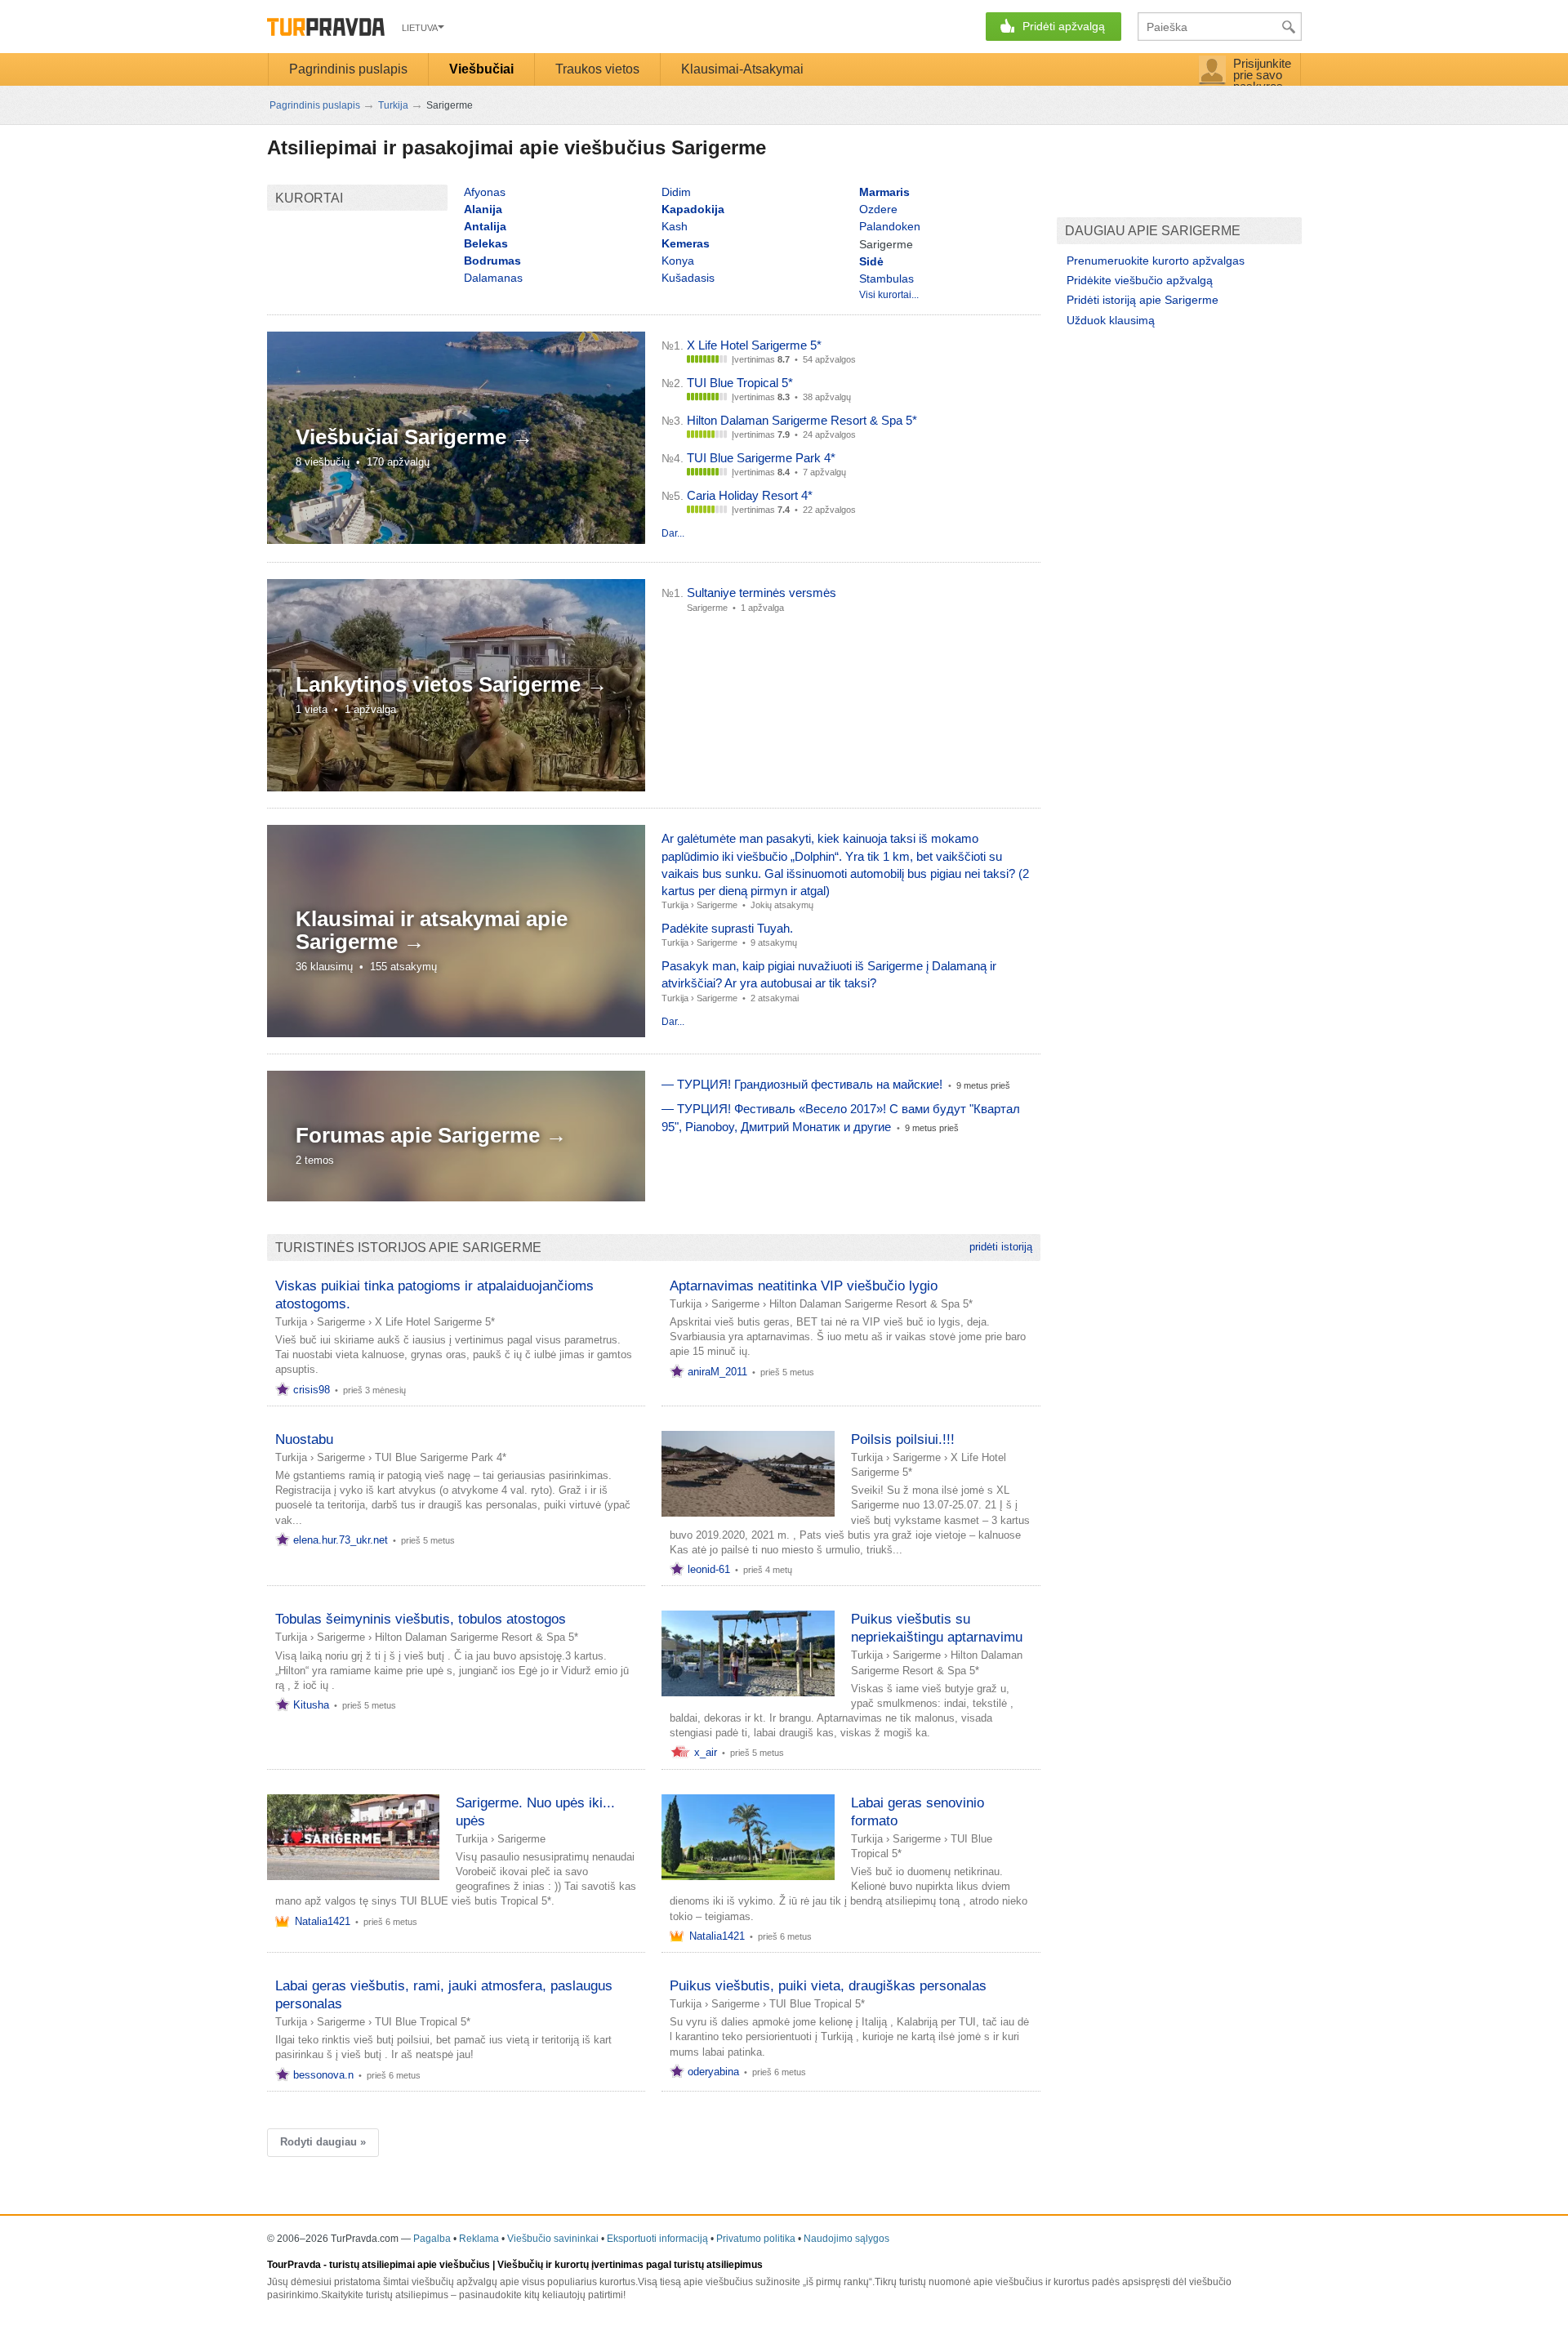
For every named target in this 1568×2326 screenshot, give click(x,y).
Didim (676, 192)
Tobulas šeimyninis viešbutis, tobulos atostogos (421, 1619)
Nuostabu (304, 1439)
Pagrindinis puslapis (348, 69)
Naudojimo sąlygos (846, 2239)
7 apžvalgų (824, 472)
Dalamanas (493, 278)
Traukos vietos (597, 69)
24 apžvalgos (829, 434)
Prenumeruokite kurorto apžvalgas (1156, 261)
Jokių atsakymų (782, 905)
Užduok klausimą (1111, 320)
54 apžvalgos (829, 359)
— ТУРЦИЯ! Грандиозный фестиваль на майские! (802, 1084)
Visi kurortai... (889, 295)
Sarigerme (717, 905)
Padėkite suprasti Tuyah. (727, 928)
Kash (675, 226)
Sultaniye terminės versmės (762, 593)
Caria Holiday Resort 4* (750, 495)
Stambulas (886, 278)
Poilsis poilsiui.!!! (903, 1439)
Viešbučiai (481, 69)
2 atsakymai (775, 998)
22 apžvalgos (829, 510)
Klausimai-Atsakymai (742, 69)
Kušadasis (688, 278)
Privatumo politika (756, 2239)
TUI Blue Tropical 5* (740, 383)
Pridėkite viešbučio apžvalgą (1140, 280)
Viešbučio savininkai (553, 2239)
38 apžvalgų (827, 397)
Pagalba (432, 2239)
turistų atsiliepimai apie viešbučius (410, 2265)
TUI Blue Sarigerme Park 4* (761, 458)
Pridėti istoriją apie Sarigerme (1143, 300)
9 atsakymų (774, 942)
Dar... (673, 533)
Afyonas (485, 192)
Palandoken (890, 226)
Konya (678, 261)
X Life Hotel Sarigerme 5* (754, 345)
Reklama (479, 2239)
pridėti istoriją (1001, 1247)
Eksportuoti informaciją (657, 2239)
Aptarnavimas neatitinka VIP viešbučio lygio (804, 1286)
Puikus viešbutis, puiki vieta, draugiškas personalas (828, 1986)
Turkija (675, 905)
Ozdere (878, 209)
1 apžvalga (762, 608)
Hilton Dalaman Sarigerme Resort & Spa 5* (802, 420)
